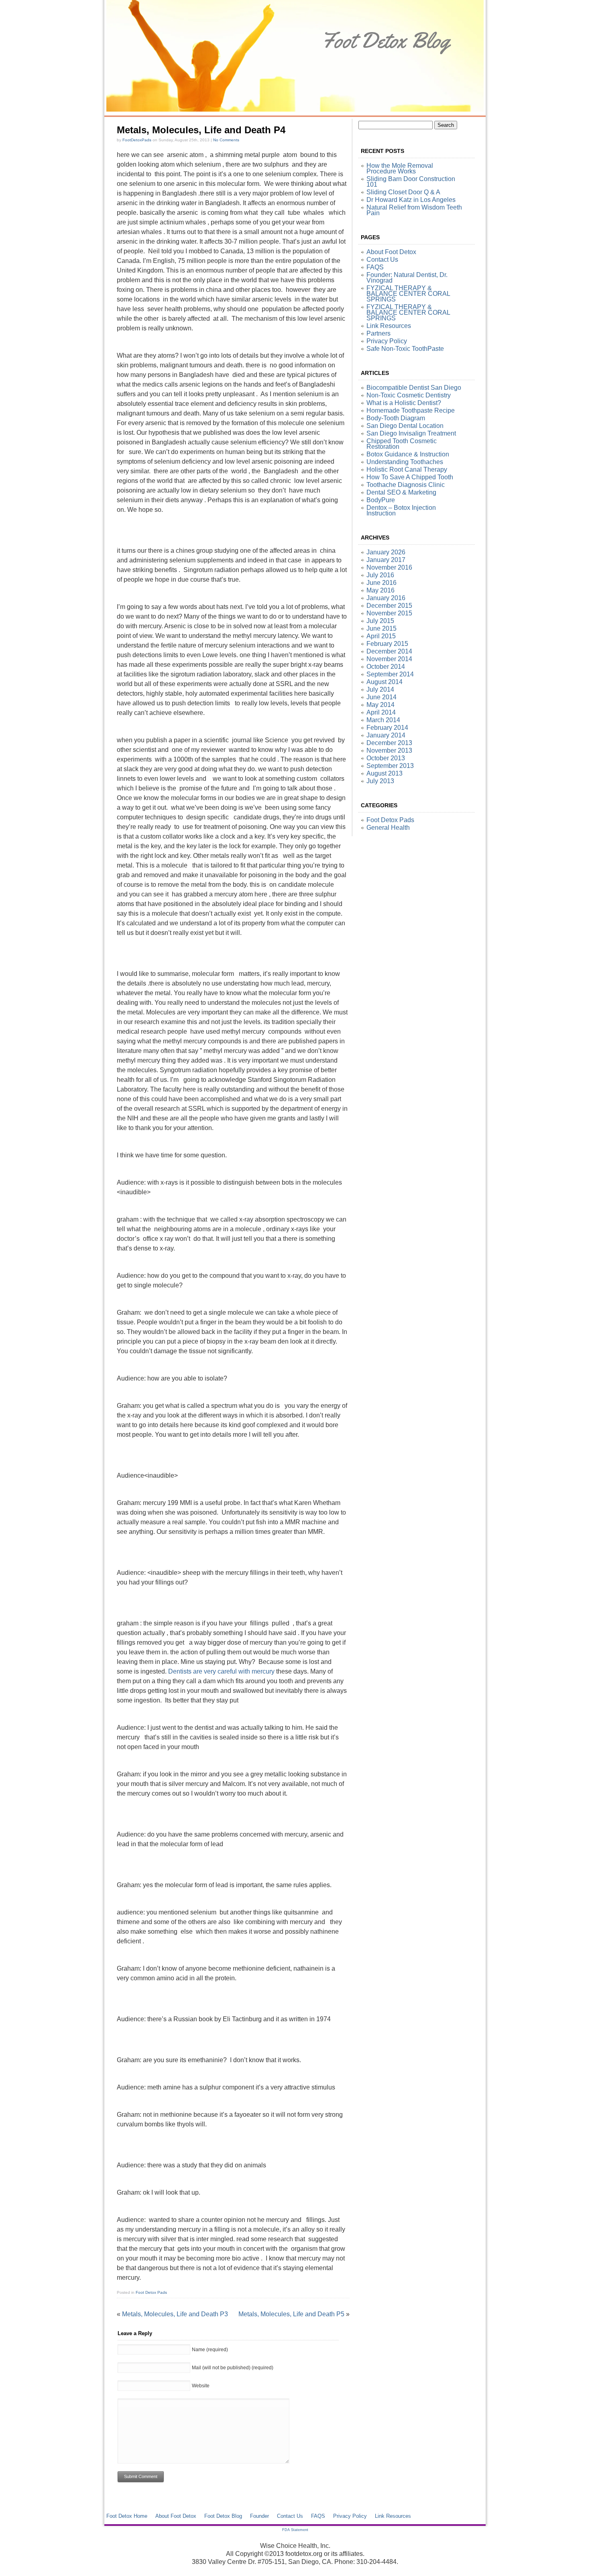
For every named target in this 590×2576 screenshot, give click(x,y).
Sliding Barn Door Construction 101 (411, 182)
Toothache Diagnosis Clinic (406, 485)
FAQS (375, 267)
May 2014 (380, 705)
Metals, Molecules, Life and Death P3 (175, 2314)
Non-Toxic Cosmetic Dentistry (409, 395)
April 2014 (381, 712)
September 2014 (390, 674)
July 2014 (380, 689)
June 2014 (381, 697)
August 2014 (385, 682)
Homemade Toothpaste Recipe (411, 410)
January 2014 (386, 735)
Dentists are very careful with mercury (221, 1671)
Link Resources (389, 326)
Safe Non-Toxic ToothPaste (405, 349)
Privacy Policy (387, 341)
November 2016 (389, 567)
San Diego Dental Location (405, 426)
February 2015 (387, 644)
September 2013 (390, 766)
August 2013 (385, 773)
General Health (388, 828)
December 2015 (389, 606)
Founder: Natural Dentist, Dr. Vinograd (407, 278)
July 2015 (380, 621)
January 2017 (386, 560)
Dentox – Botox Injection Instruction (401, 510)
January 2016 (386, 598)
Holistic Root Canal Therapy (407, 469)
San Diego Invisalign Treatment (411, 433)
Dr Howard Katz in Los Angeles (411, 200)
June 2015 (381, 628)
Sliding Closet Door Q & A (403, 192)
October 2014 (386, 667)
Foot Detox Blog (223, 2516)
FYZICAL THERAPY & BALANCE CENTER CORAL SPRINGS (408, 294)
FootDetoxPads (137, 140)
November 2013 (389, 750)
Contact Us (382, 260)
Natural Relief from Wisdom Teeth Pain (414, 210)
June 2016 (381, 583)
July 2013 (380, 781)
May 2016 (380, 590)
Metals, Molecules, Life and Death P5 (291, 2314)
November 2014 (389, 659)
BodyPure (381, 500)
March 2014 (383, 720)
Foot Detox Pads (151, 2292)
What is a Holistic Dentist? (404, 403)
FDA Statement (295, 2530)
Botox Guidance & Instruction (408, 454)
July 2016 (380, 575)
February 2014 (387, 728)
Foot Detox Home (127, 2516)
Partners (378, 333)
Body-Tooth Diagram (396, 418)
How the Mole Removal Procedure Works (400, 168)
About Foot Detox (391, 252)
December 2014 (389, 651)
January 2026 (386, 552)
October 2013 (386, 758)
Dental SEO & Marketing (401, 492)
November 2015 (389, 613)
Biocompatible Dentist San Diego (414, 388)
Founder (259, 2516)
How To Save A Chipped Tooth (410, 477)
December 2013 (389, 743)
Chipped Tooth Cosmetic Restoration (402, 444)
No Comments (226, 140)
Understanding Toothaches (405, 462)
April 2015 (381, 636)
